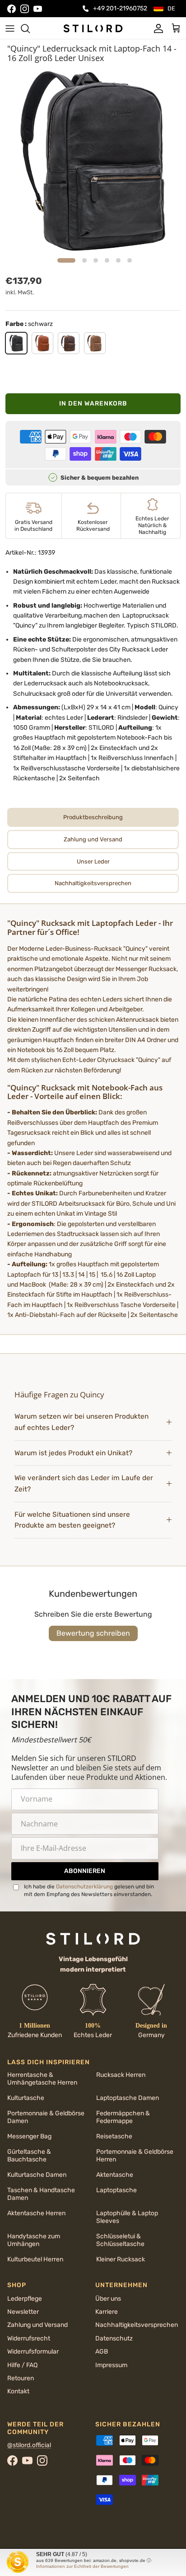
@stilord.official (29, 2445)
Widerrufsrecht (29, 2338)
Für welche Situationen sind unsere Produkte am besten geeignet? (72, 1520)
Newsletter (23, 2312)
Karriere (107, 2312)
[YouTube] (38, 9)
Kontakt (18, 2391)
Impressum (111, 2365)
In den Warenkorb (93, 403)
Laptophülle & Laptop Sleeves (127, 2217)
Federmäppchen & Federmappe (123, 2117)
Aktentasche (115, 2175)
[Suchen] (30, 28)
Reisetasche (114, 2136)
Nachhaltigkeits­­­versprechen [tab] (93, 883)
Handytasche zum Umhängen (34, 2240)
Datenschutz (114, 2338)
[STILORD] (93, 28)
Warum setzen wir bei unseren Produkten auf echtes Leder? (81, 1422)
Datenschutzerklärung (84, 1887)
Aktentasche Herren (36, 2213)
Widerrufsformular (33, 2352)
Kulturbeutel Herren (35, 2259)
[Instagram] (25, 9)
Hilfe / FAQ (22, 2365)
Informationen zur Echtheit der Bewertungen (82, 2566)
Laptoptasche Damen (128, 2098)
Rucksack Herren (121, 2075)
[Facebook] (12, 9)
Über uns (108, 2299)
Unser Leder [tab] (93, 861)
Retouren (21, 2378)
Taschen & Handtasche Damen (41, 2194)
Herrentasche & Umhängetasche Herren (42, 2079)
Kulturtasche (26, 2098)
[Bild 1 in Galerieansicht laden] (93, 160)
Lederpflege (25, 2299)
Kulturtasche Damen (37, 2175)
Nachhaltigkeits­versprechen (137, 2325)
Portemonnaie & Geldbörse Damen (46, 2117)
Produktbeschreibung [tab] (93, 817)
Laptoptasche (116, 2190)
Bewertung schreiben (93, 1633)
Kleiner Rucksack (121, 2259)
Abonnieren (85, 1871)
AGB (102, 2352)
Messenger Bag (29, 2136)
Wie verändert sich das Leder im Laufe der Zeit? (84, 1484)
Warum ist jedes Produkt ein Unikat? (73, 1453)
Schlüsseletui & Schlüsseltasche (120, 2240)
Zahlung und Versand (37, 2325)
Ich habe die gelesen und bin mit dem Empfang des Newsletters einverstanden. (89, 1890)
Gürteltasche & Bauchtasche (29, 2156)
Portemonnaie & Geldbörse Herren (135, 2156)
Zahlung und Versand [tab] (93, 839)
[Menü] (10, 28)
